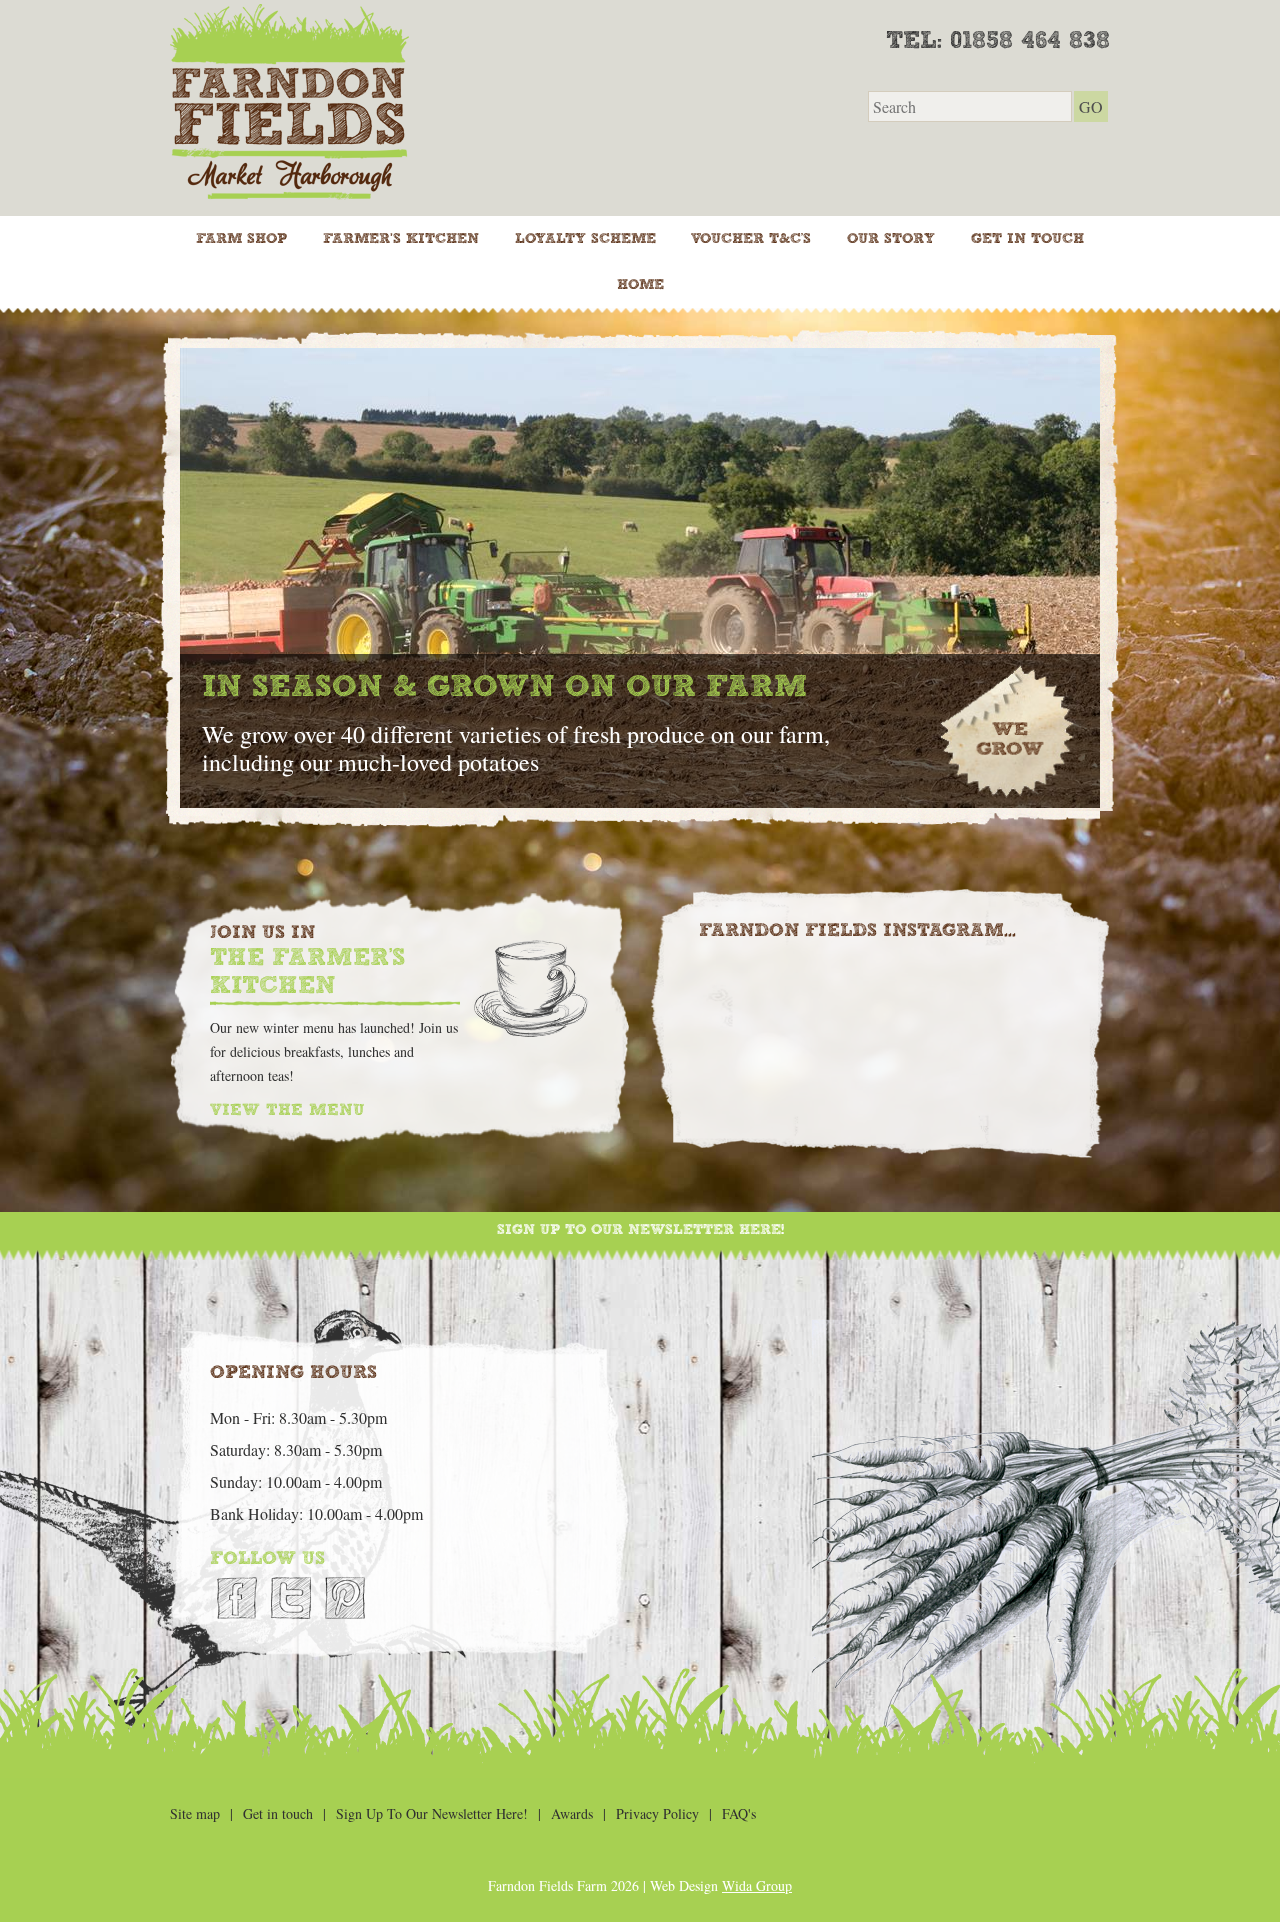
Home (640, 285)
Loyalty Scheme (585, 239)
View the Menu (287, 1110)
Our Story (891, 239)
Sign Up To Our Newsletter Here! (640, 1230)
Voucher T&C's (751, 239)
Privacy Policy (657, 1813)
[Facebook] (237, 1598)
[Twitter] (291, 1598)
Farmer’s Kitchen (401, 239)
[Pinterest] (345, 1598)
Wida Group (757, 1885)
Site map (195, 1813)
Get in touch (1027, 239)
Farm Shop (241, 239)
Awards (572, 1813)
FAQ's (739, 1813)
